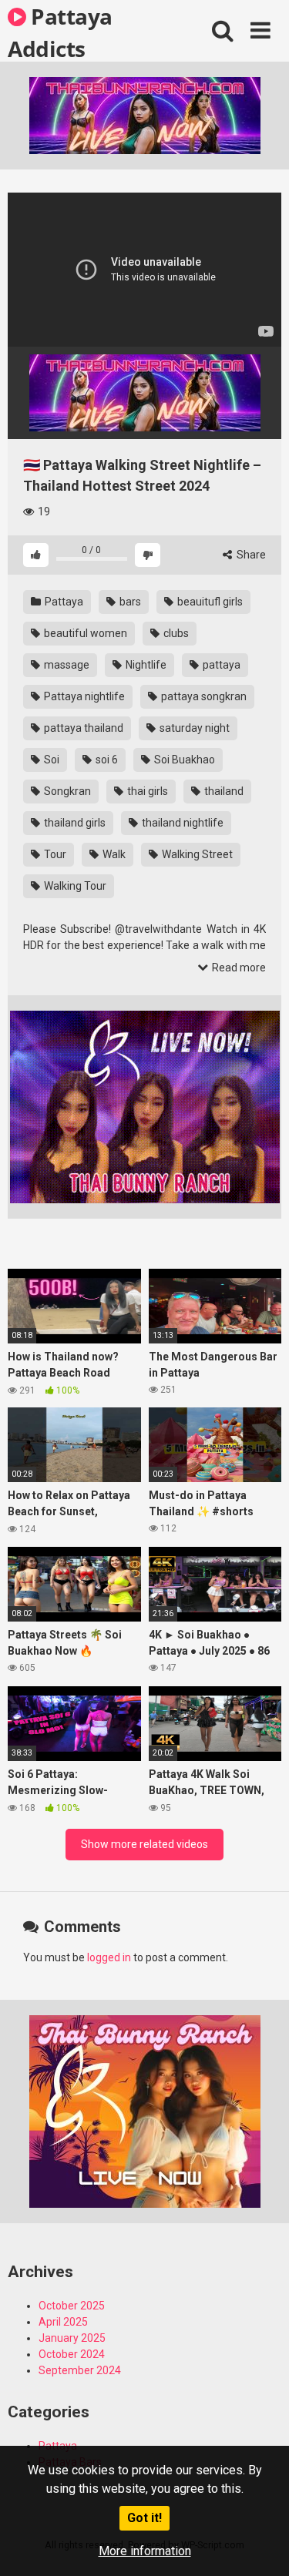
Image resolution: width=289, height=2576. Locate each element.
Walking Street (196, 854)
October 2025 (72, 2306)
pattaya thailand (82, 728)
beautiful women (84, 633)
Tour (54, 854)
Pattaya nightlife (83, 696)
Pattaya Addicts (60, 32)
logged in (109, 1957)
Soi (50, 760)
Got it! (144, 2518)
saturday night (193, 728)
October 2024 (72, 2354)
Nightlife (145, 665)
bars (129, 602)
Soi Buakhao (183, 760)
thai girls (146, 791)
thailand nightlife (181, 823)
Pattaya (63, 602)
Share (250, 555)
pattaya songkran (203, 696)
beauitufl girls (209, 602)
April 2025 (63, 2322)
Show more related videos (144, 1844)
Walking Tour (74, 886)
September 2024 (80, 2370)
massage (66, 665)
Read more (238, 968)
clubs (175, 633)
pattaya (220, 665)
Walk (113, 854)
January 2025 (72, 2338)
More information (145, 2551)
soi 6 (106, 760)
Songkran (66, 791)
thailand (223, 791)
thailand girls (74, 823)
